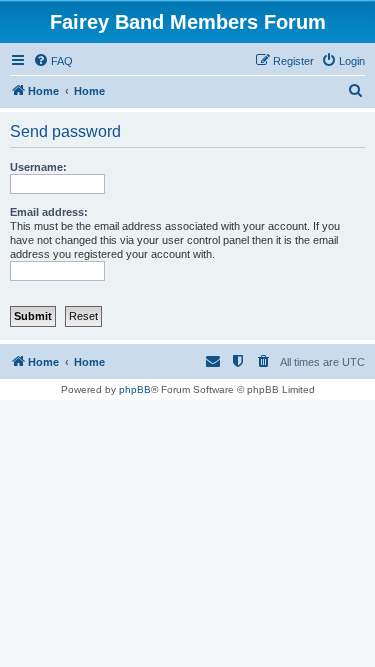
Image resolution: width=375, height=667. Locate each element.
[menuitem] (53, 61)
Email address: (49, 212)
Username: (38, 167)
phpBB (135, 389)
